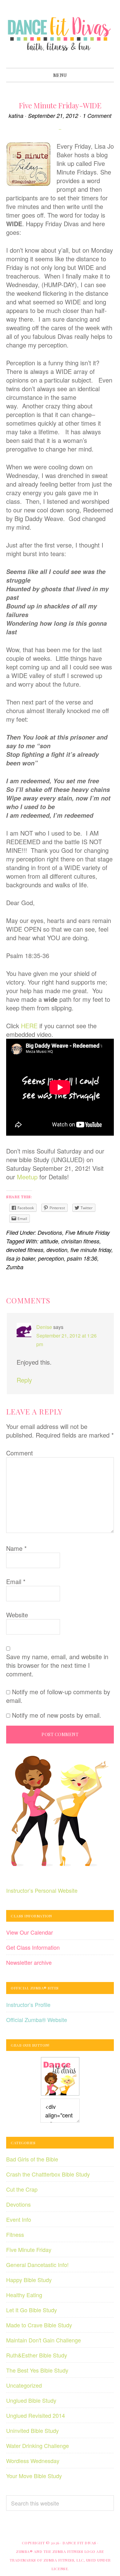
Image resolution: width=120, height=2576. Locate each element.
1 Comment (97, 116)
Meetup (28, 1177)
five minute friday (91, 1250)
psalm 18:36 (82, 1258)
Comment (20, 1453)
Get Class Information (33, 1947)
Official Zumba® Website (37, 2020)
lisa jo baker (21, 1258)
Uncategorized (24, 2385)
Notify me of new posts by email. (57, 1715)
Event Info (19, 2219)
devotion (57, 1250)
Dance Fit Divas (60, 34)
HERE (29, 1026)
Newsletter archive (29, 1962)
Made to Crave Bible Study (39, 2325)
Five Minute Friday (88, 1232)
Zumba (15, 1267)
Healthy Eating (24, 2295)
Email (16, 1582)
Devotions (50, 1232)
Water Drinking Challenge (38, 2446)
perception (51, 1258)
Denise (44, 1327)
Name (16, 1548)
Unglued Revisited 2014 (36, 2415)
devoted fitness (25, 1250)
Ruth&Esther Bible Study (37, 2355)
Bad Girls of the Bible (32, 2159)
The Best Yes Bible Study (37, 2370)
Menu (60, 75)
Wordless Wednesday (33, 2461)
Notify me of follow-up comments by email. (58, 1696)
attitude (49, 1241)
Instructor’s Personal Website (42, 1890)
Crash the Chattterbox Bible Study (48, 2174)
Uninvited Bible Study (32, 2430)
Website (17, 1615)
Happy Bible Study (29, 2280)
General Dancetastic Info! (37, 2265)
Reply (24, 1380)
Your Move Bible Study (34, 2476)
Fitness (15, 2234)
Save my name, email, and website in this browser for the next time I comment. (57, 1665)
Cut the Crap (22, 2189)
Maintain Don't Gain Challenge (44, 2340)
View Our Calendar (30, 1932)
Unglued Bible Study (31, 2400)
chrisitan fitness (80, 1241)
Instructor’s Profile (28, 2004)
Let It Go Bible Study (32, 2310)
